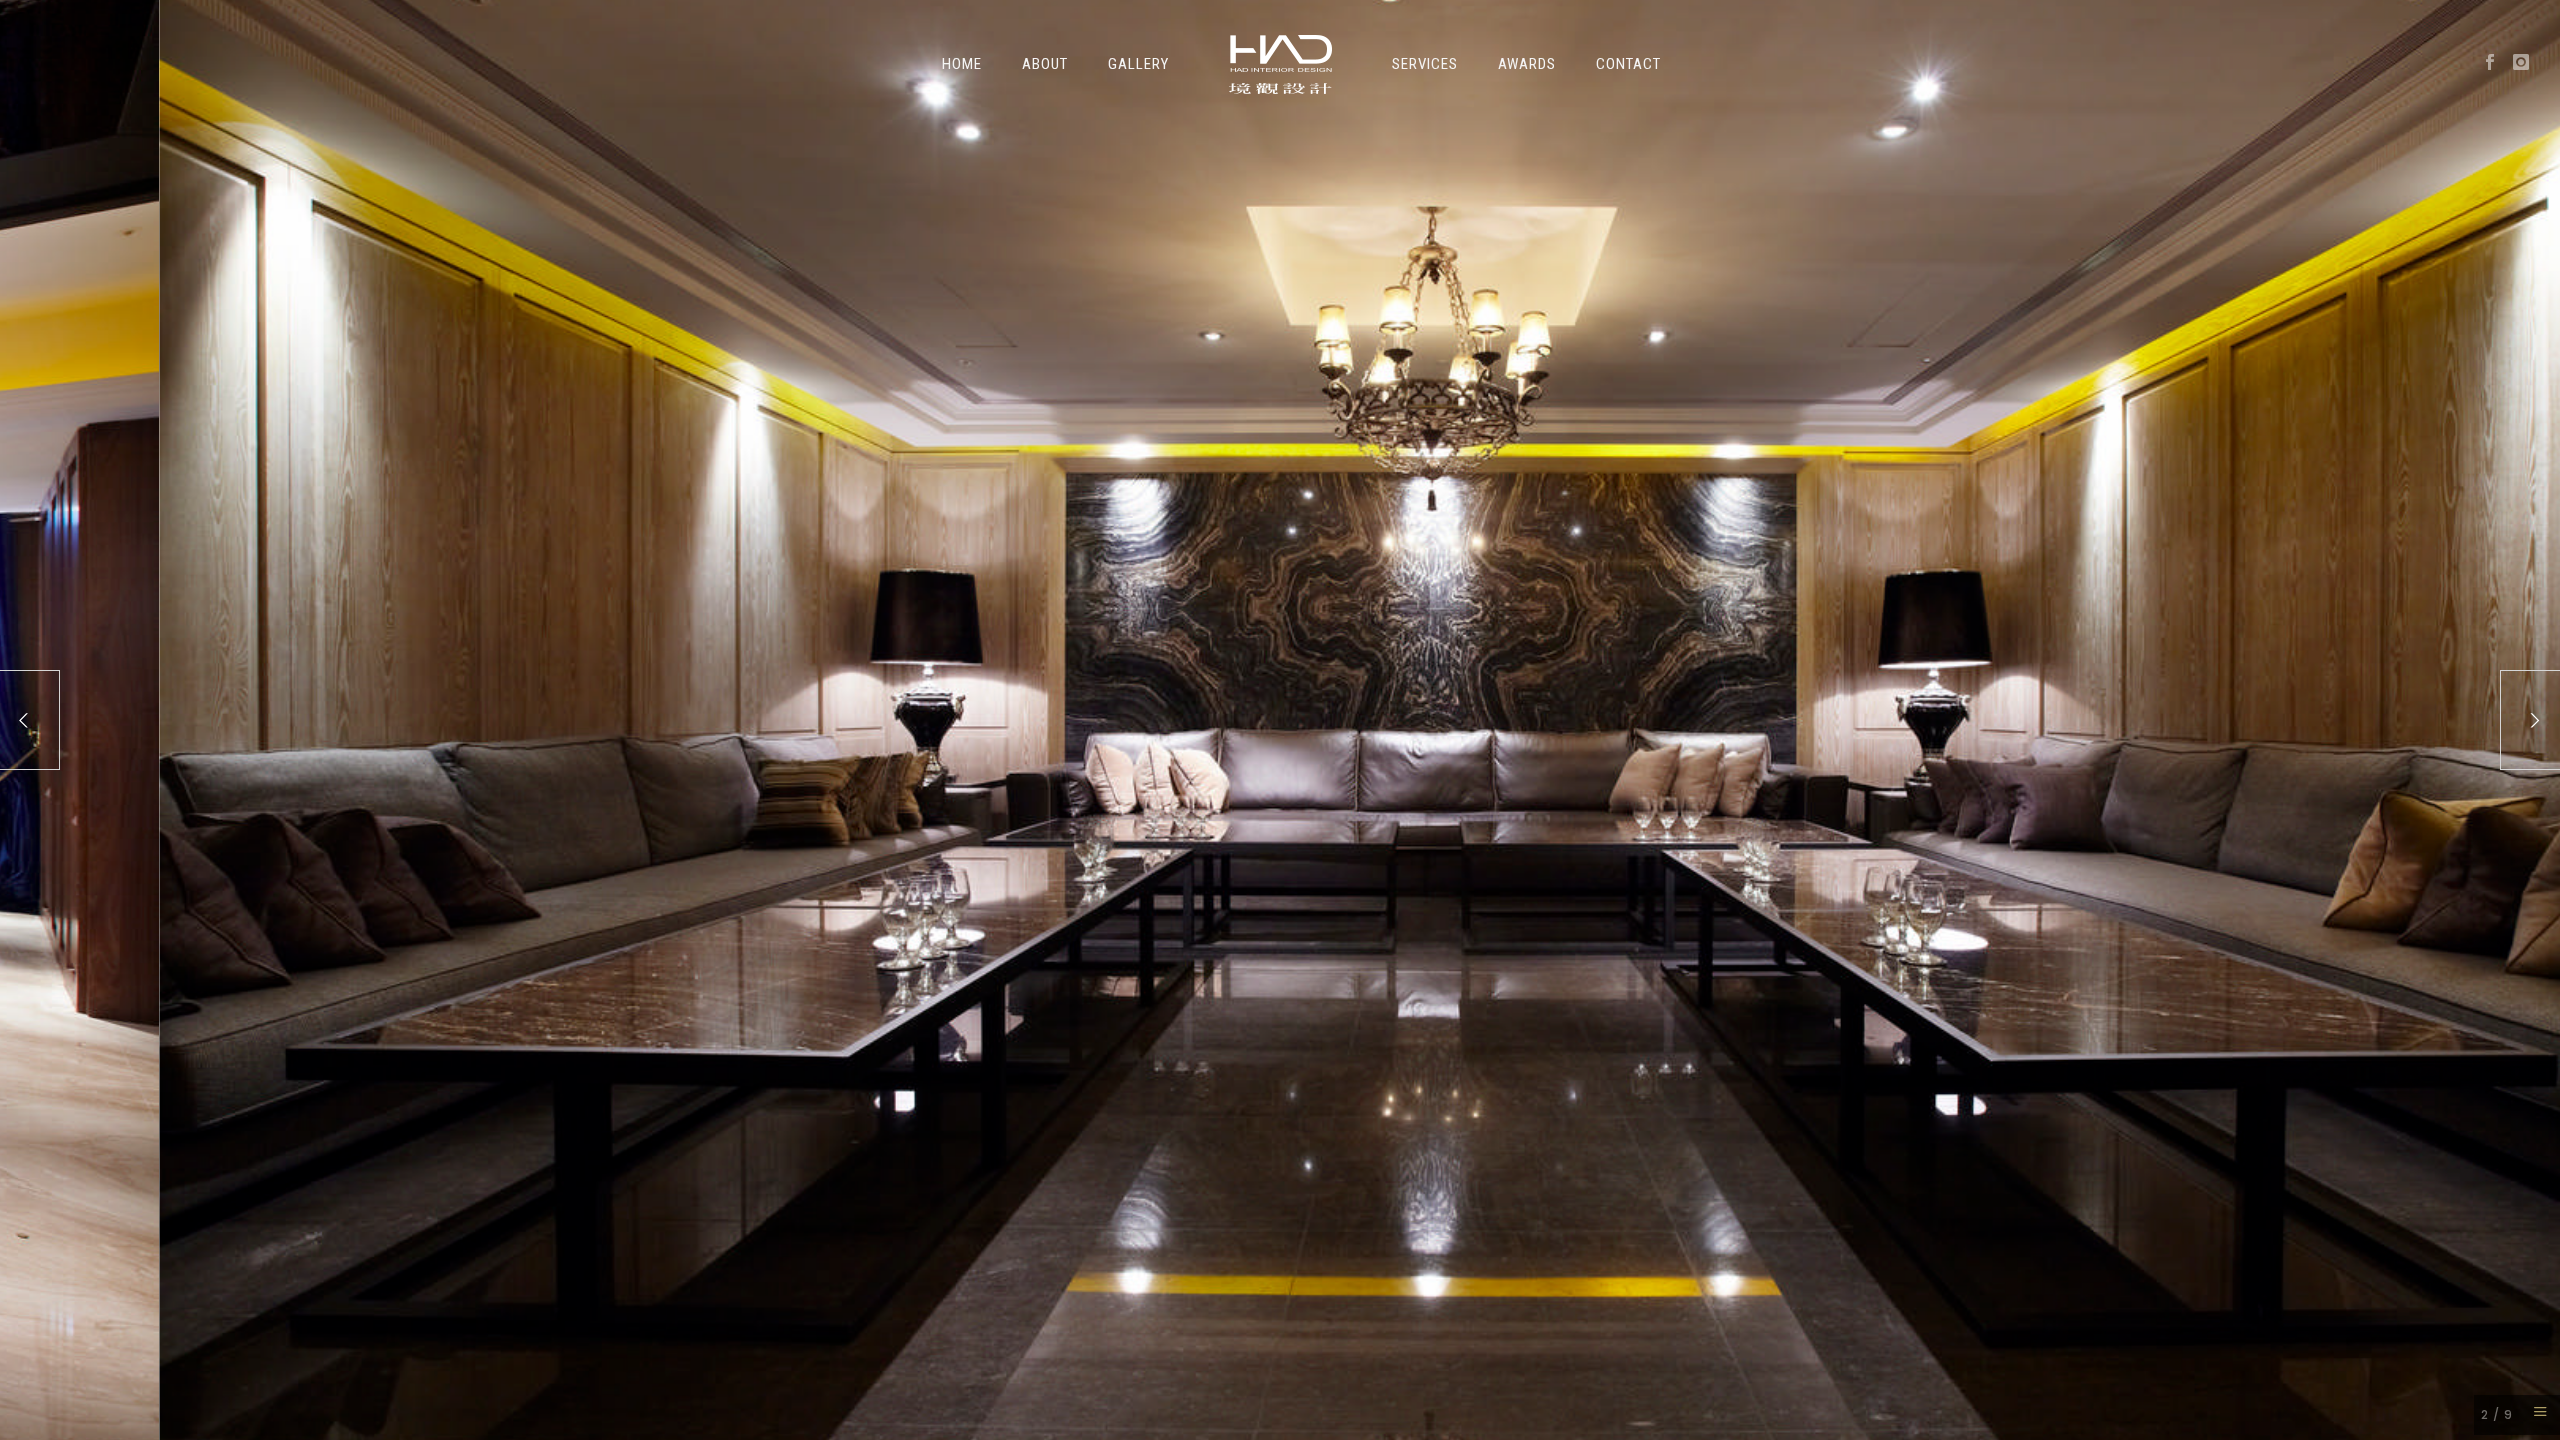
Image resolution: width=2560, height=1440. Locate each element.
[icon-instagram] (2521, 62)
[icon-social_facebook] (2495, 62)
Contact (1628, 64)
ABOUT (1045, 64)
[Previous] (30, 720)
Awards (1527, 64)
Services (1425, 64)
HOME (962, 64)
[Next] (2530, 720)
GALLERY (1138, 64)
